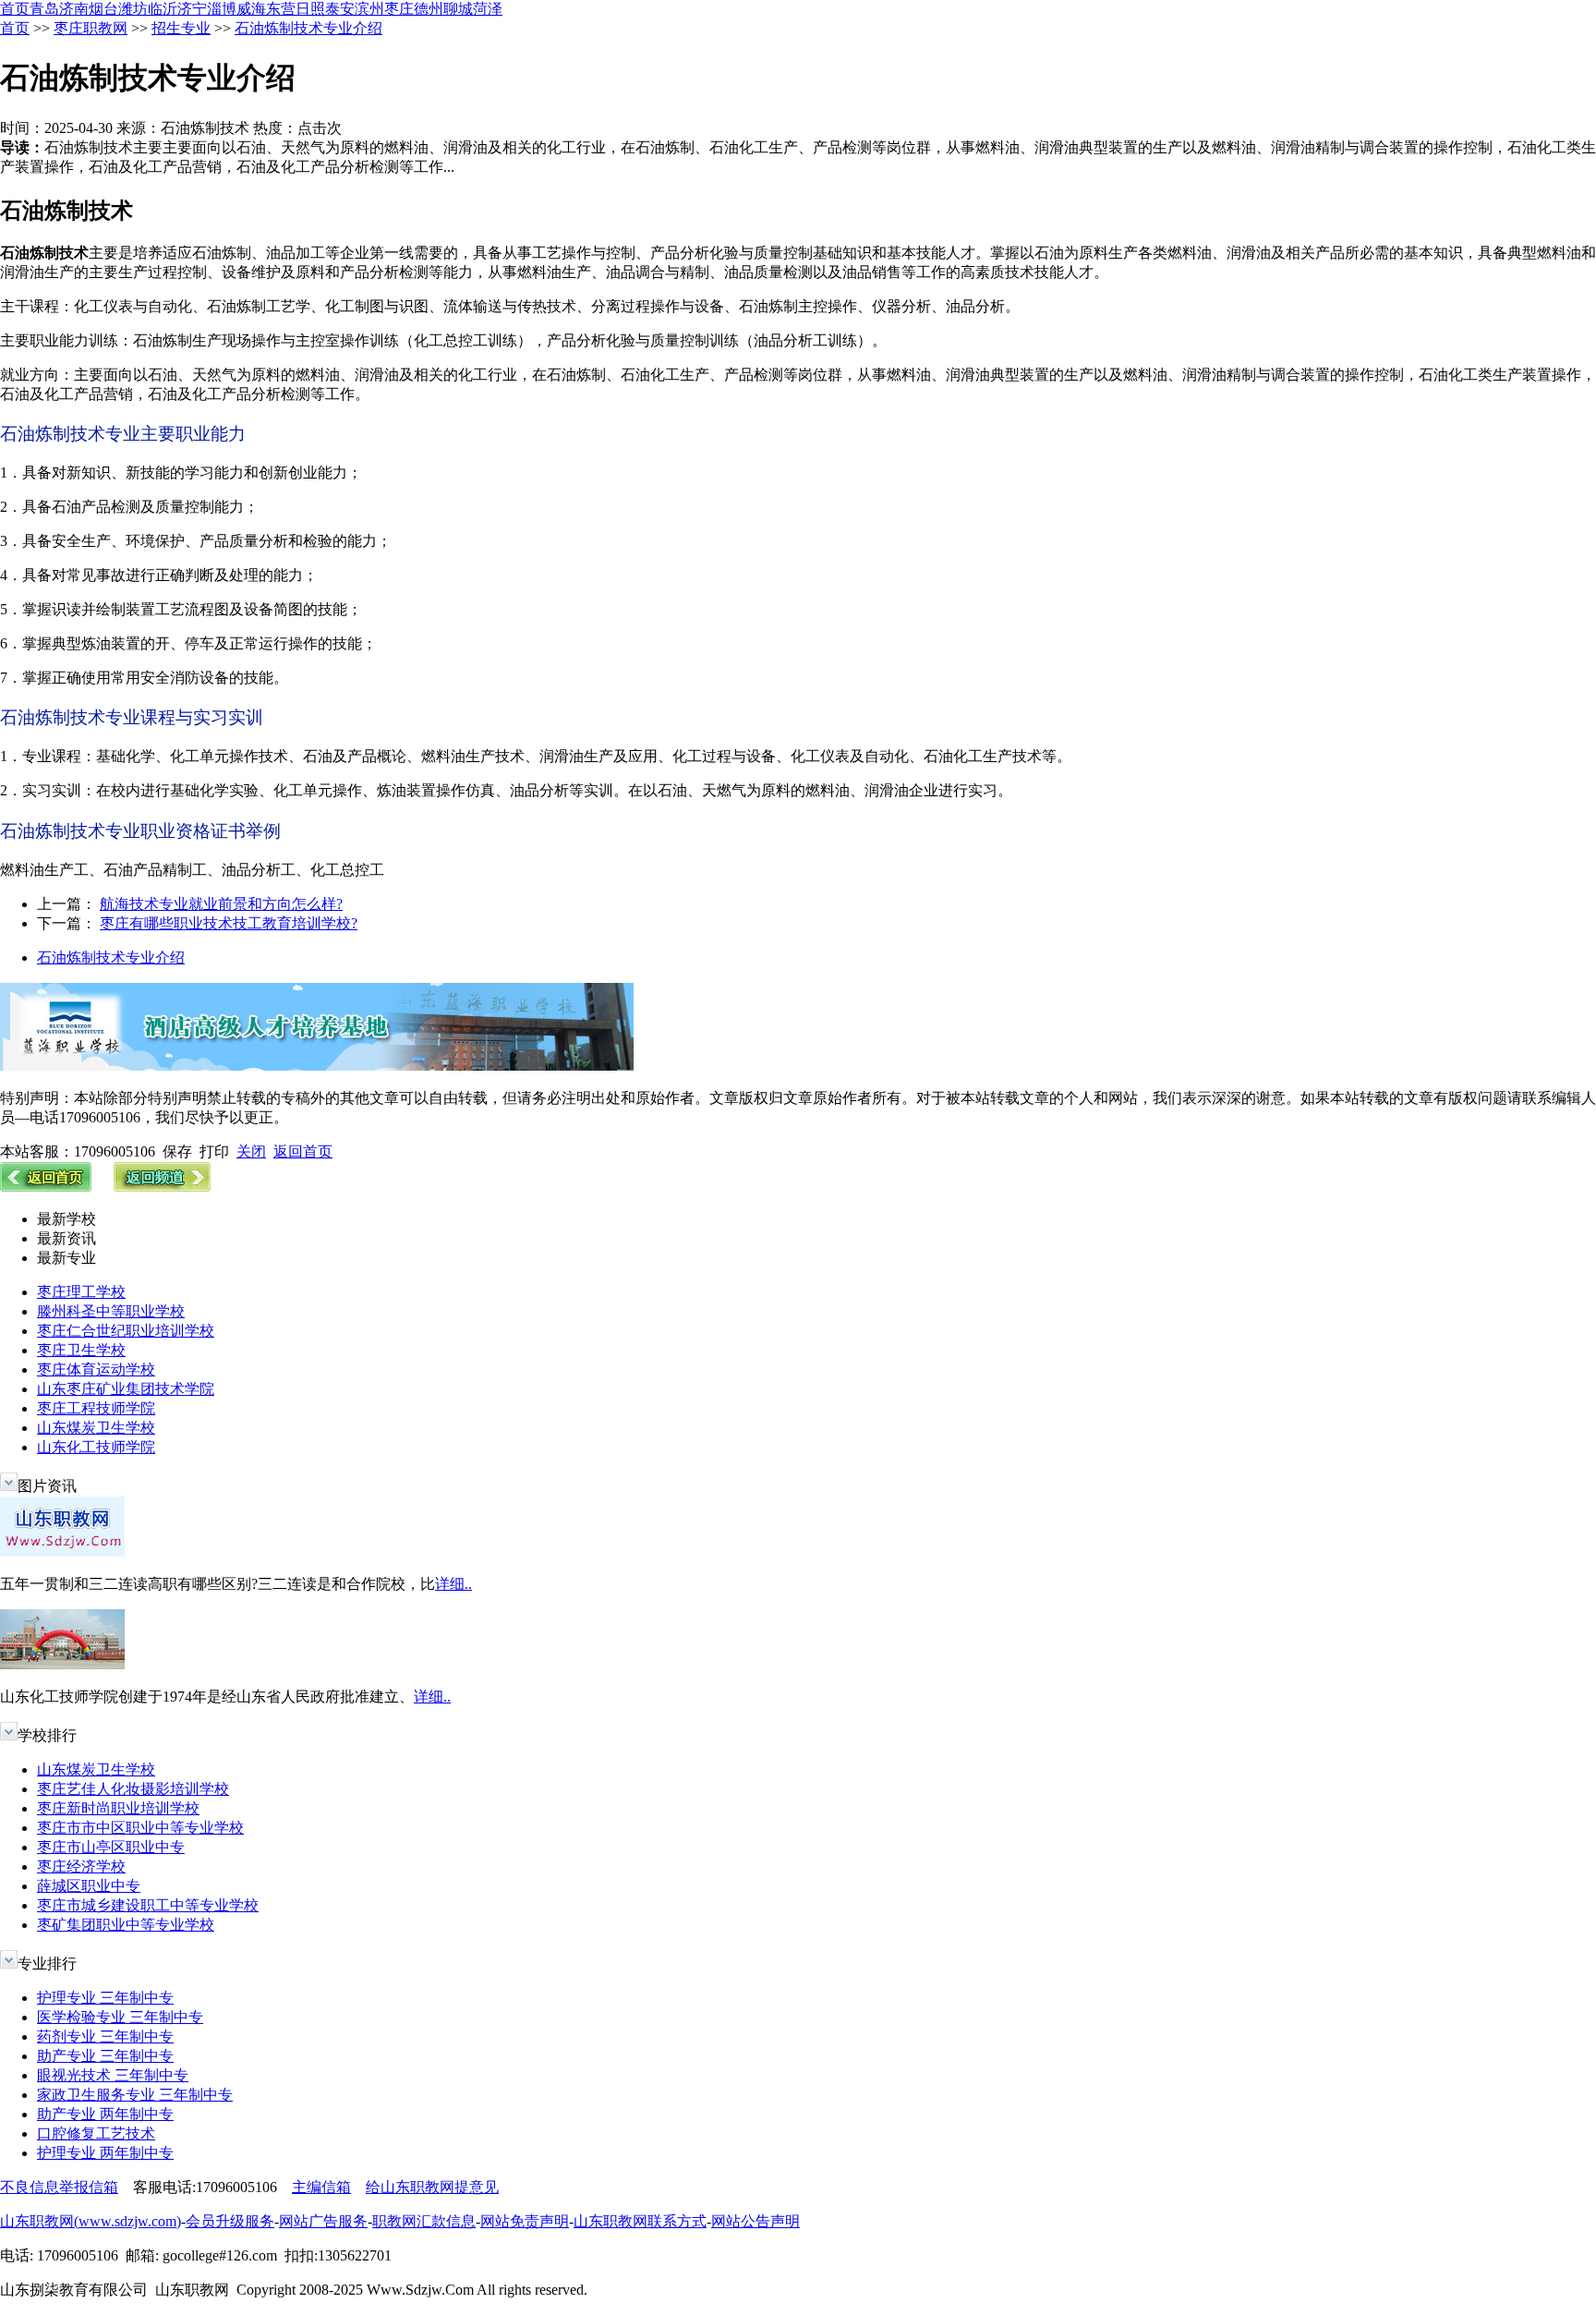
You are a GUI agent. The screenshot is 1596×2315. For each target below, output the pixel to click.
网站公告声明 (756, 2221)
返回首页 (303, 1151)
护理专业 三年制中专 (105, 1998)
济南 (74, 9)
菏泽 (488, 9)
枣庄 (399, 9)
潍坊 (133, 9)
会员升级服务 (230, 2221)
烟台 (103, 9)
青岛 (44, 9)
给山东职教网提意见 (432, 2187)
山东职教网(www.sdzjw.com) (91, 2221)
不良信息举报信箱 (59, 2187)
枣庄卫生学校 (81, 1350)
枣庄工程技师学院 (96, 1408)
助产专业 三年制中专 (105, 2056)
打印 (214, 1151)
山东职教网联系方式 (640, 2221)
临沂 (163, 9)
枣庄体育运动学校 (96, 1370)
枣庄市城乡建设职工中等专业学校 (148, 1905)
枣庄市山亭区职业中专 (111, 1847)
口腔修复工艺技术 (96, 2133)
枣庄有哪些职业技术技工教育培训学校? (229, 923)
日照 (310, 9)
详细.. (453, 1584)
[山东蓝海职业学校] (317, 1066)
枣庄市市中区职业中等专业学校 (140, 1828)
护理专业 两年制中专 (105, 2153)
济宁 (192, 9)
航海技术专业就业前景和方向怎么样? (221, 904)
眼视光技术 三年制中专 (113, 2075)
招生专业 (181, 28)
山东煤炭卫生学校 (96, 1428)
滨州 (369, 9)
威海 (251, 9)
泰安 (340, 9)
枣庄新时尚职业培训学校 (118, 1808)
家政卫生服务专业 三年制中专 (135, 2095)
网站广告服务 (323, 2221)
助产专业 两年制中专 (105, 2114)
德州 (429, 9)
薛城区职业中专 (89, 1886)
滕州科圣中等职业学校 (111, 1311)
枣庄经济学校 (81, 1867)
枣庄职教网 (91, 28)
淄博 (222, 9)
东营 (281, 9)
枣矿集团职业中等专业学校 (126, 1925)
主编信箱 (321, 2187)
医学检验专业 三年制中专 (120, 2017)
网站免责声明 (525, 2221)
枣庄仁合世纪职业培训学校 (126, 1331)
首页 (15, 9)
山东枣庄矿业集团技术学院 (126, 1389)
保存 (177, 1151)
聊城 (458, 9)
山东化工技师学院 (96, 1447)
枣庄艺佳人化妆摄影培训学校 (133, 1789)
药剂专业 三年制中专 (105, 2036)
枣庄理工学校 (81, 1292)
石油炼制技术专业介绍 (308, 28)
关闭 (251, 1151)
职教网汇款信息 (424, 2221)
